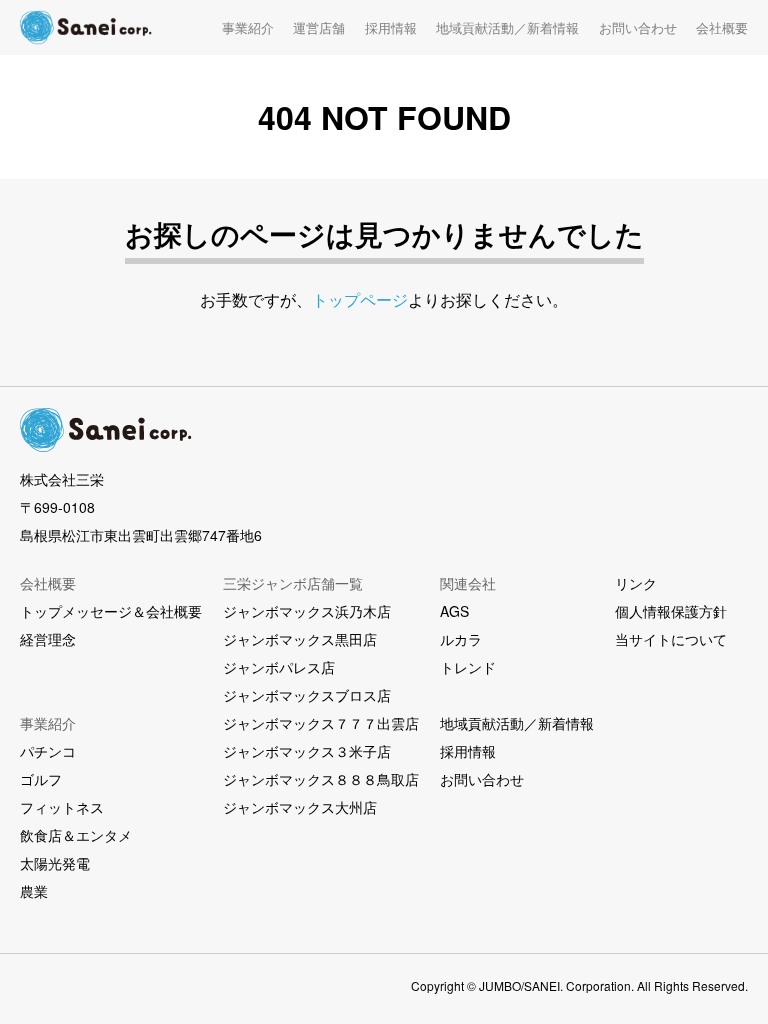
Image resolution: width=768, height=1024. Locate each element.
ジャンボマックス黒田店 (300, 639)
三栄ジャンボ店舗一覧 (293, 583)
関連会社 (468, 583)
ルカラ (461, 639)
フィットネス (62, 807)
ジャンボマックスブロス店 (307, 695)
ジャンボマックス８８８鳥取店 (321, 779)
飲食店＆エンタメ (76, 835)
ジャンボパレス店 (279, 667)
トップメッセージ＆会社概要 (111, 611)
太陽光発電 (55, 863)
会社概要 (722, 27)
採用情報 (391, 27)
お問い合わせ (638, 27)
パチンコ (48, 751)
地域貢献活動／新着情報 (507, 27)
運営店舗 (319, 27)
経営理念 (48, 639)
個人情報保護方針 (671, 611)
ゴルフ (41, 779)
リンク (636, 583)
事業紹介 (248, 27)
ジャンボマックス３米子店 (307, 751)
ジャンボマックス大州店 (300, 807)
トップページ (360, 299)
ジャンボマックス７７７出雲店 (321, 723)
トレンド (468, 667)
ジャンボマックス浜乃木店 (307, 611)
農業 (34, 891)
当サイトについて (671, 639)
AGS (454, 611)
